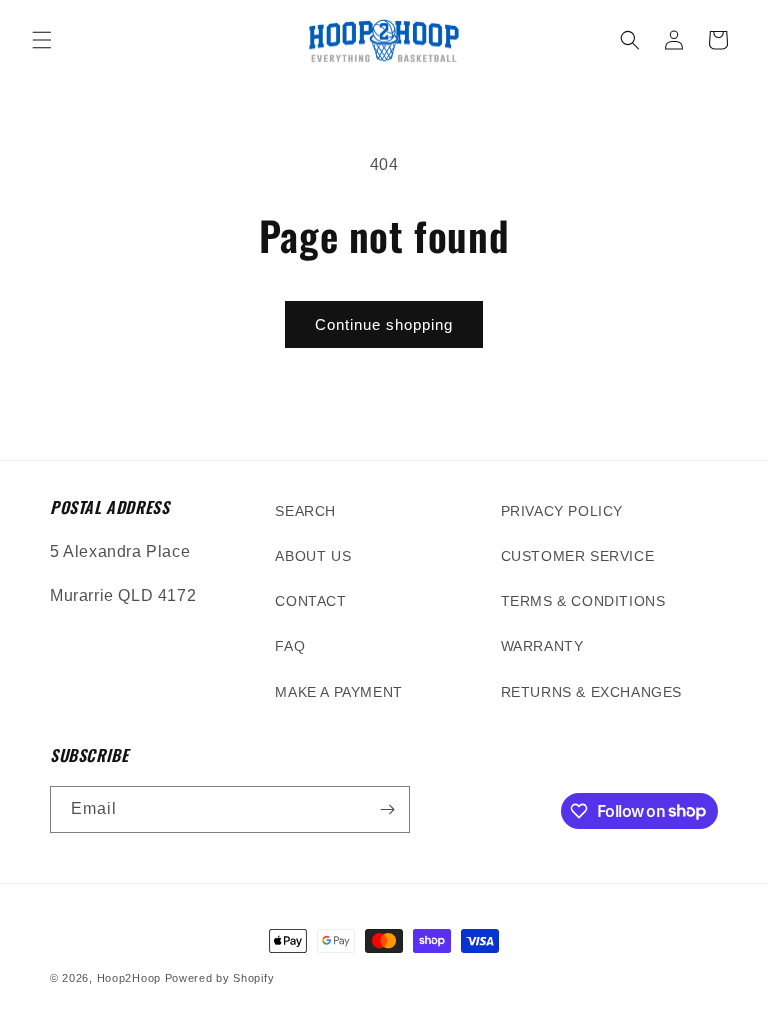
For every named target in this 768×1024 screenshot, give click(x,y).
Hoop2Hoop (129, 978)
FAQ (290, 646)
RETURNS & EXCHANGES (591, 692)
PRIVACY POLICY (562, 511)
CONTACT (310, 601)
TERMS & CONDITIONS (583, 601)
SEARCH (305, 511)
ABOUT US (313, 556)
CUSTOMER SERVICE (578, 556)
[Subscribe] (387, 809)
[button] (42, 40)
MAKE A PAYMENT (338, 692)
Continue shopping (384, 324)
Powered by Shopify (220, 978)
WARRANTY (542, 646)
